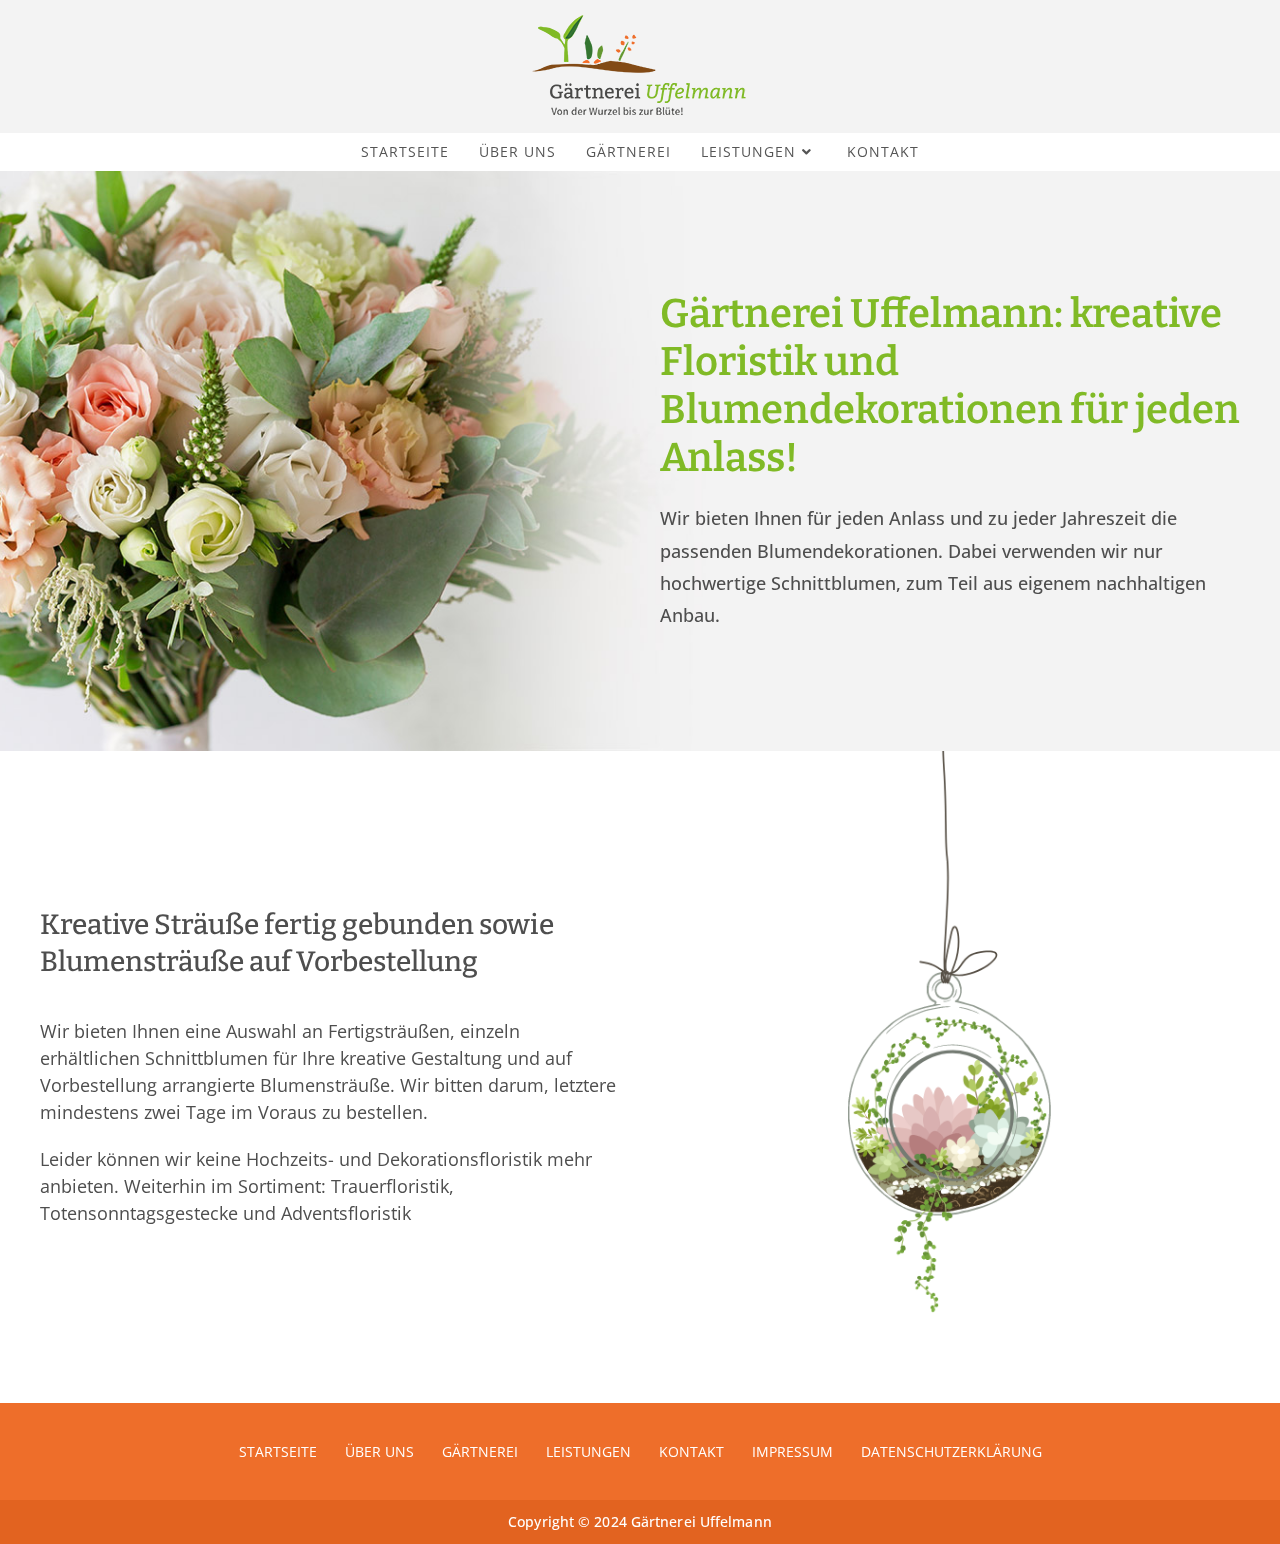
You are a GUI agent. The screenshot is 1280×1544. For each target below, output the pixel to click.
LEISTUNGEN (588, 1451)
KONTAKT (691, 1451)
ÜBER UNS (379, 1451)
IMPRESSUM (792, 1451)
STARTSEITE (278, 1451)
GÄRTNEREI (480, 1451)
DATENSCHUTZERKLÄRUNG (951, 1451)
